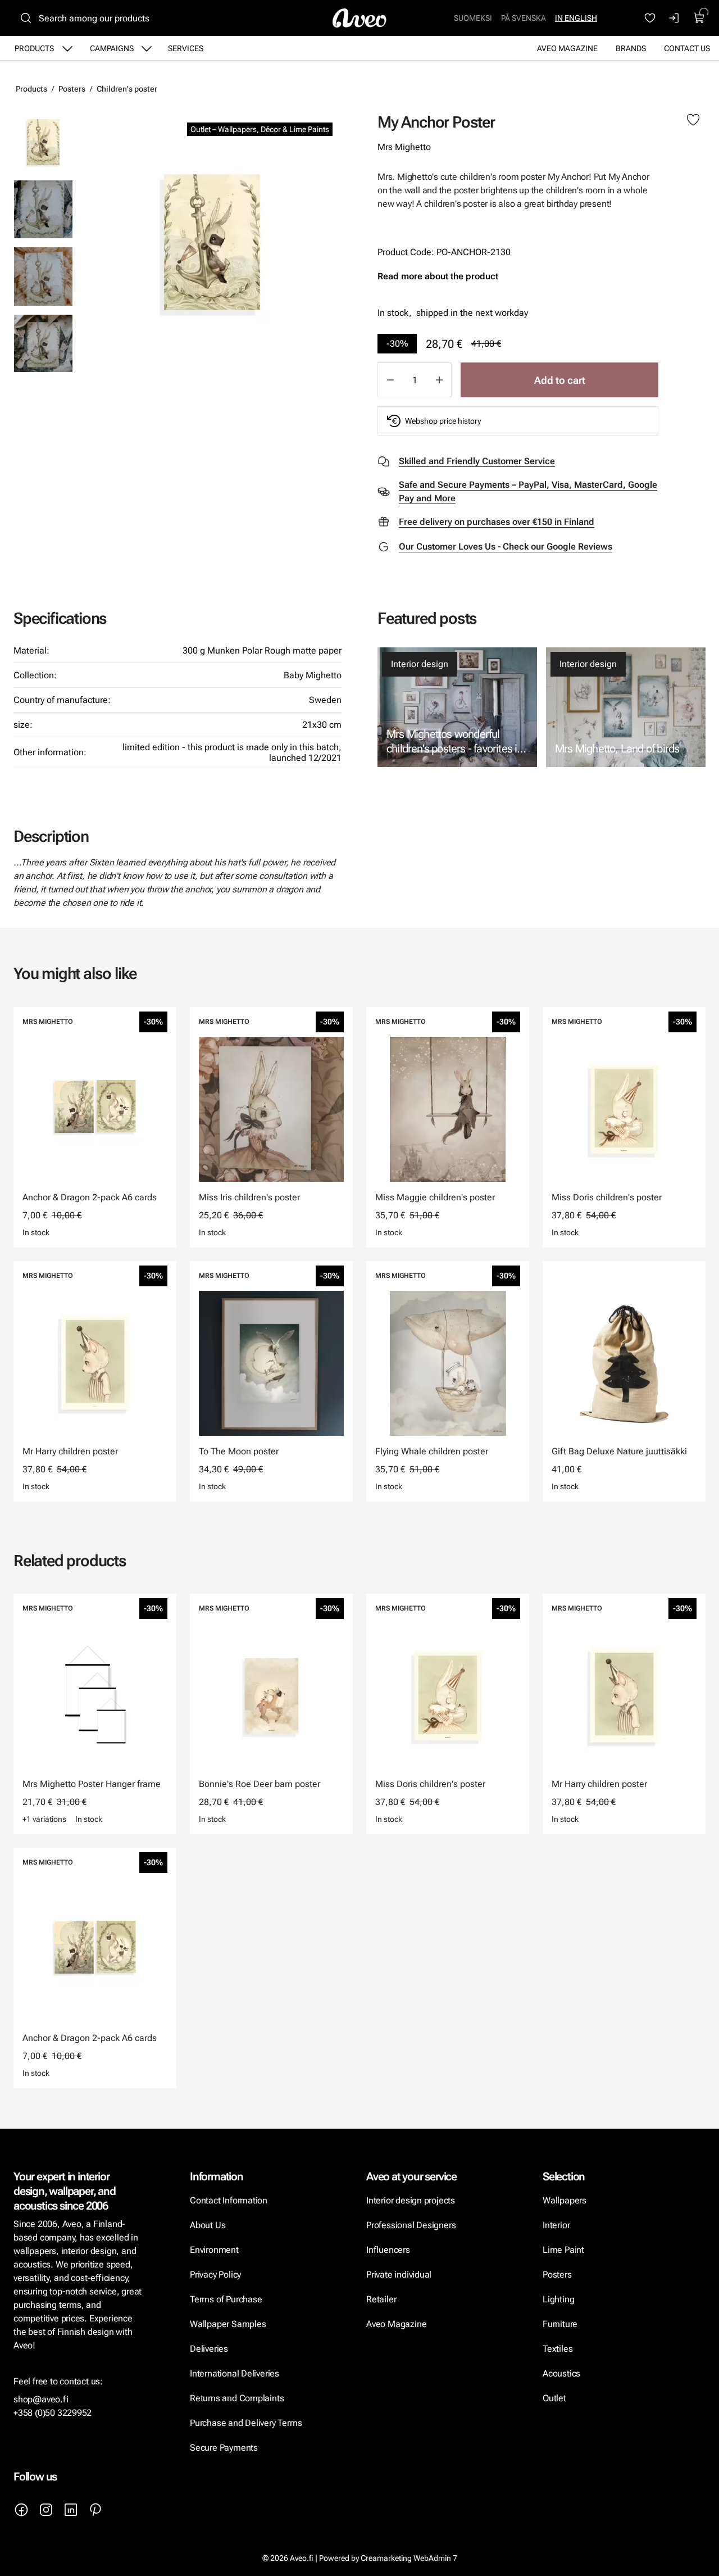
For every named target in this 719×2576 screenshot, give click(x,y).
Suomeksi (473, 18)
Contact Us (687, 48)
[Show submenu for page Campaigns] (147, 48)
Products (34, 48)
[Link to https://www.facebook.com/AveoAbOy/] (21, 2510)
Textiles (558, 2349)
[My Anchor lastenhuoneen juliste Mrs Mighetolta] (43, 209)
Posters (72, 89)
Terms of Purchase (227, 2299)
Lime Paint (563, 2250)
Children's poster (127, 89)
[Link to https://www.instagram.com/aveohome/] (46, 2510)
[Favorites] (650, 18)
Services (186, 48)
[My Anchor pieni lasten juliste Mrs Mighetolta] (43, 276)
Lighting (559, 2299)
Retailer (381, 2299)
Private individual (399, 2275)
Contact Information (229, 2200)
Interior (556, 2225)
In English (576, 18)
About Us (208, 2225)
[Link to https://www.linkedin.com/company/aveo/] (71, 2510)
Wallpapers (565, 2200)
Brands (631, 48)
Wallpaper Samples (228, 2324)
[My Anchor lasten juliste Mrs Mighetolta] (212, 242)
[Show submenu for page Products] (67, 48)
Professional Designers (411, 2225)
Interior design (420, 664)
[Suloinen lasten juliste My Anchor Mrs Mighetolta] (43, 343)
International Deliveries (235, 2373)
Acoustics (561, 2373)
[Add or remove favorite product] (693, 120)
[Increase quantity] (439, 380)
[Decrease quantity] (390, 380)
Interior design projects (411, 2200)
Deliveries (209, 2349)
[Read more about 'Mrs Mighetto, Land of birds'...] (626, 707)
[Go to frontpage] (359, 18)
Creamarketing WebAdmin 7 (409, 2558)
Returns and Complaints (237, 2398)
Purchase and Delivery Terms (246, 2423)
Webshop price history (443, 421)
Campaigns (112, 48)
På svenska (524, 18)
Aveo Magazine (567, 48)
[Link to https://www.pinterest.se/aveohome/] (95, 2510)
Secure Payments (224, 2448)
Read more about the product (438, 276)
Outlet (554, 2398)
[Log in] (675, 18)
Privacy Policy (215, 2275)
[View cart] (699, 18)
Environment (214, 2250)
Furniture (560, 2324)
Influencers (388, 2250)
